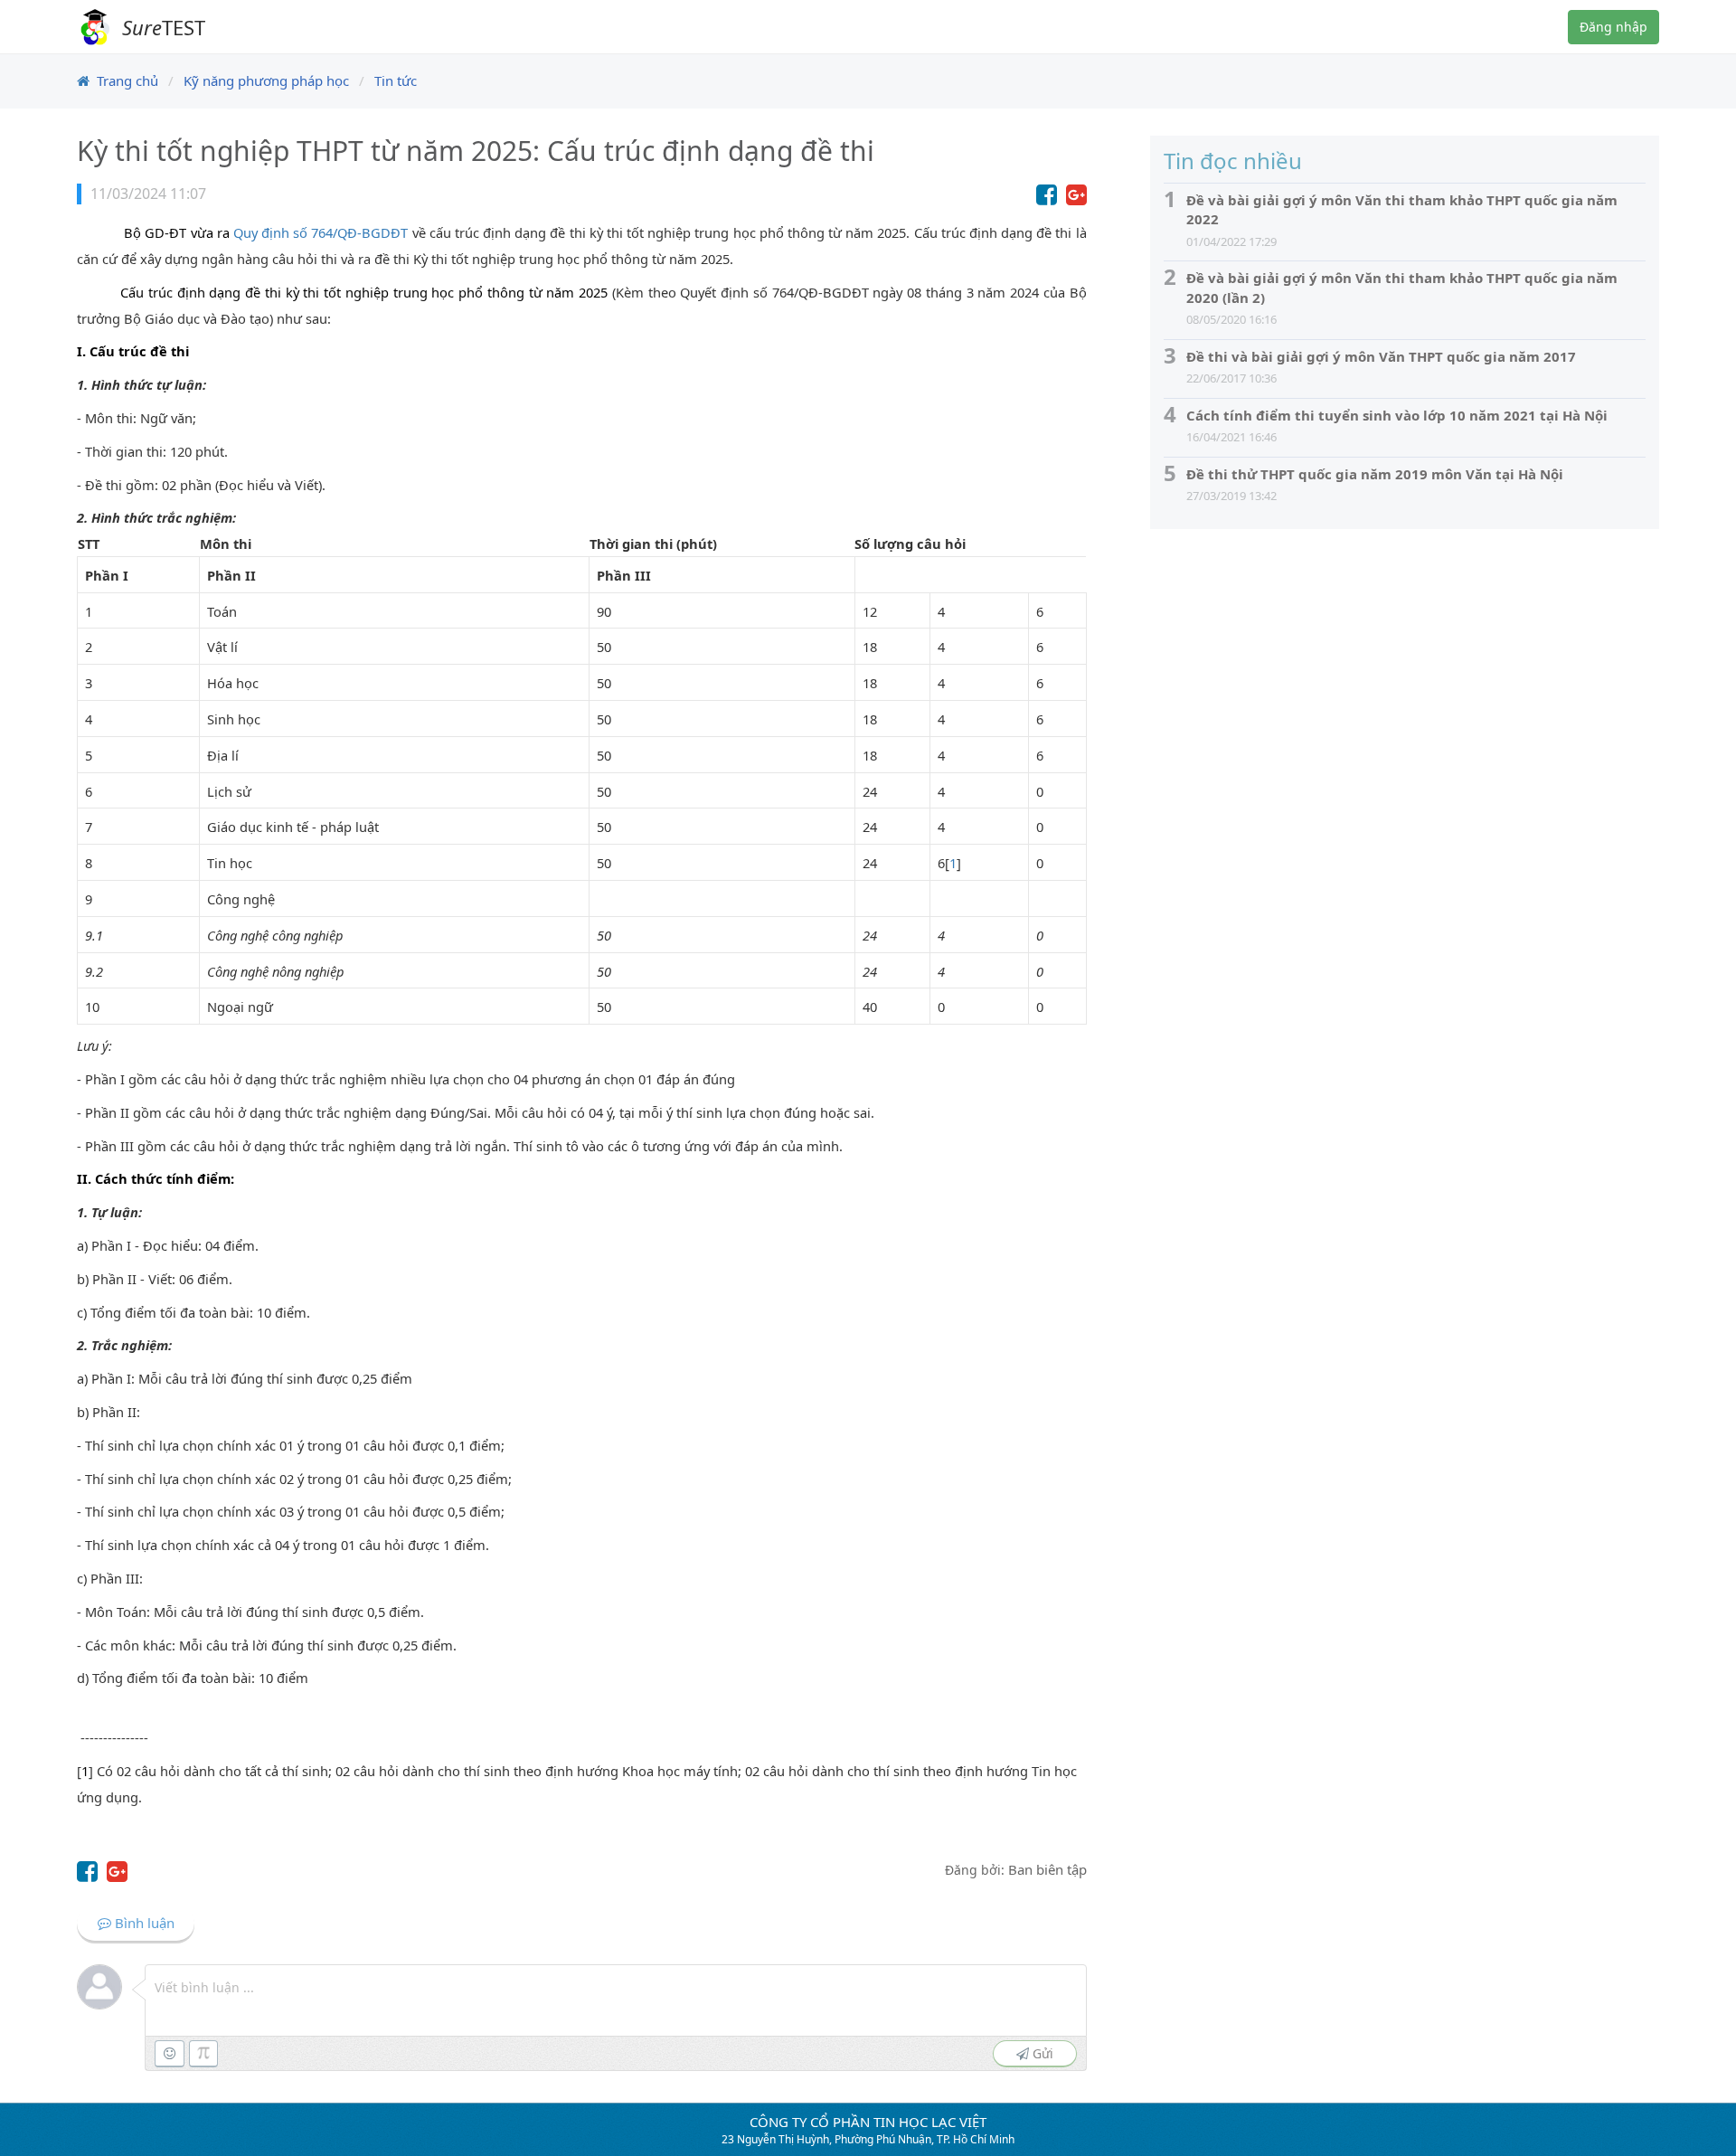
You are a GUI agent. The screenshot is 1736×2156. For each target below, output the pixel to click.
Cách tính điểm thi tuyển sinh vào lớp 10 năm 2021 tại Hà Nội (1397, 415)
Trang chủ (127, 80)
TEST (164, 27)
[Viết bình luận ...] (620, 1988)
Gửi (1041, 2053)
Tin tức (396, 80)
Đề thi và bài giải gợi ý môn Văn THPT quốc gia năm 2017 (1381, 356)
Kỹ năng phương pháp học (266, 80)
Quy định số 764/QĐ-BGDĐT (321, 232)
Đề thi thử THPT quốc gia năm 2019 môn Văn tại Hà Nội (1375, 474)
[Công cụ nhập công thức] (203, 2053)
